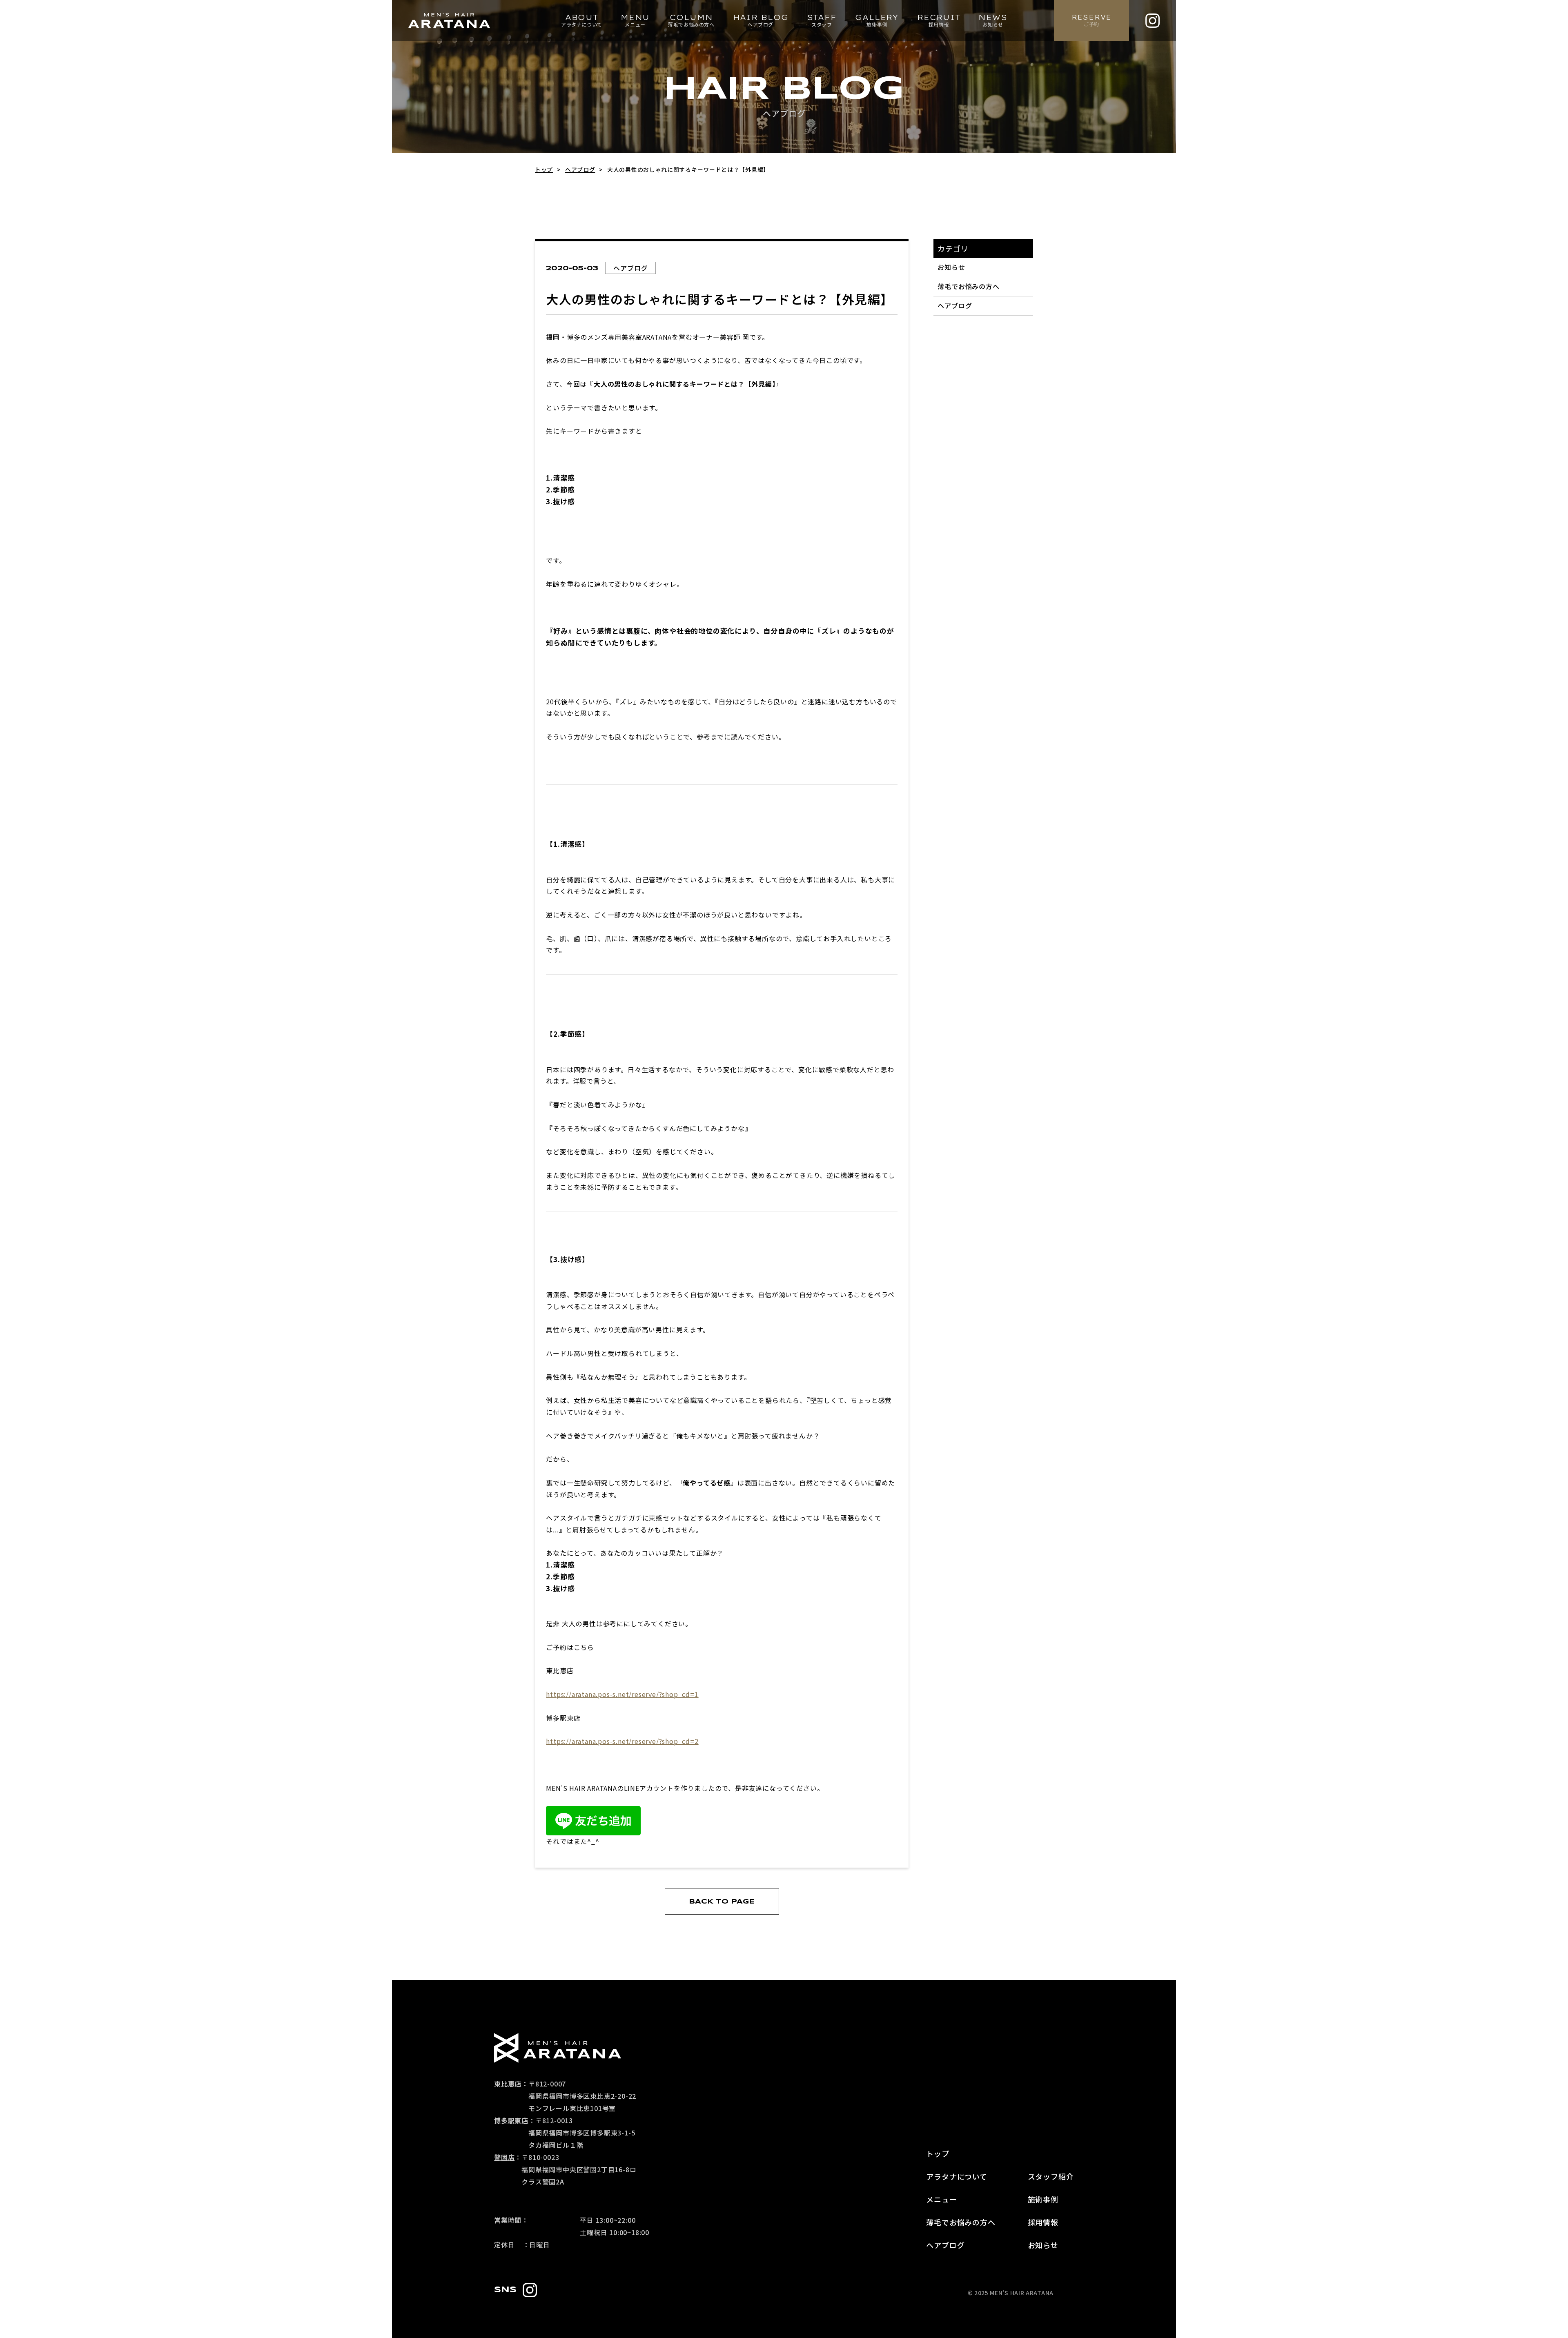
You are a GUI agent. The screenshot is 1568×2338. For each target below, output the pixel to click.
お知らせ (951, 267)
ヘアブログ (955, 305)
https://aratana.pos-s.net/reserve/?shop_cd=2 (622, 1741)
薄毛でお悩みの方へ (969, 286)
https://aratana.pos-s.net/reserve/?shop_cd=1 (622, 1694)
